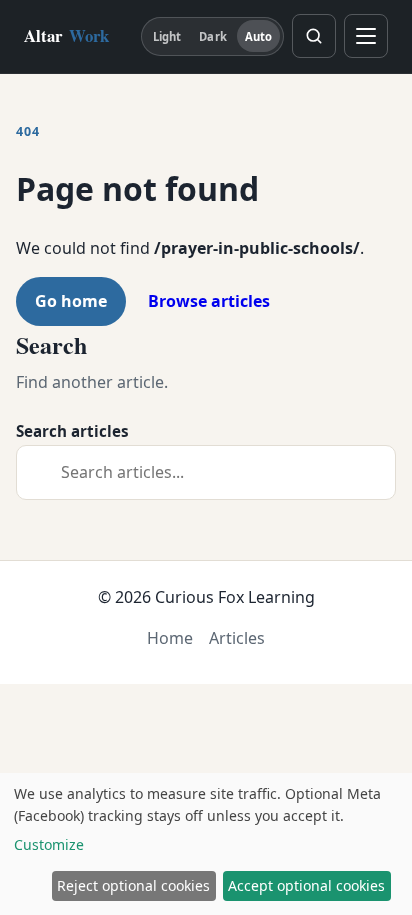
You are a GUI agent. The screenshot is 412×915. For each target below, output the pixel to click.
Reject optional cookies (133, 885)
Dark (212, 36)
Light (167, 36)
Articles (237, 638)
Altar (66, 35)
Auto (258, 36)
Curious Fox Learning (235, 597)
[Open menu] (366, 36)
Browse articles (209, 301)
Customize (49, 844)
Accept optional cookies (306, 885)
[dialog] (206, 844)
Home (170, 638)
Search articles (72, 431)
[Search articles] (314, 36)
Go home (71, 301)
